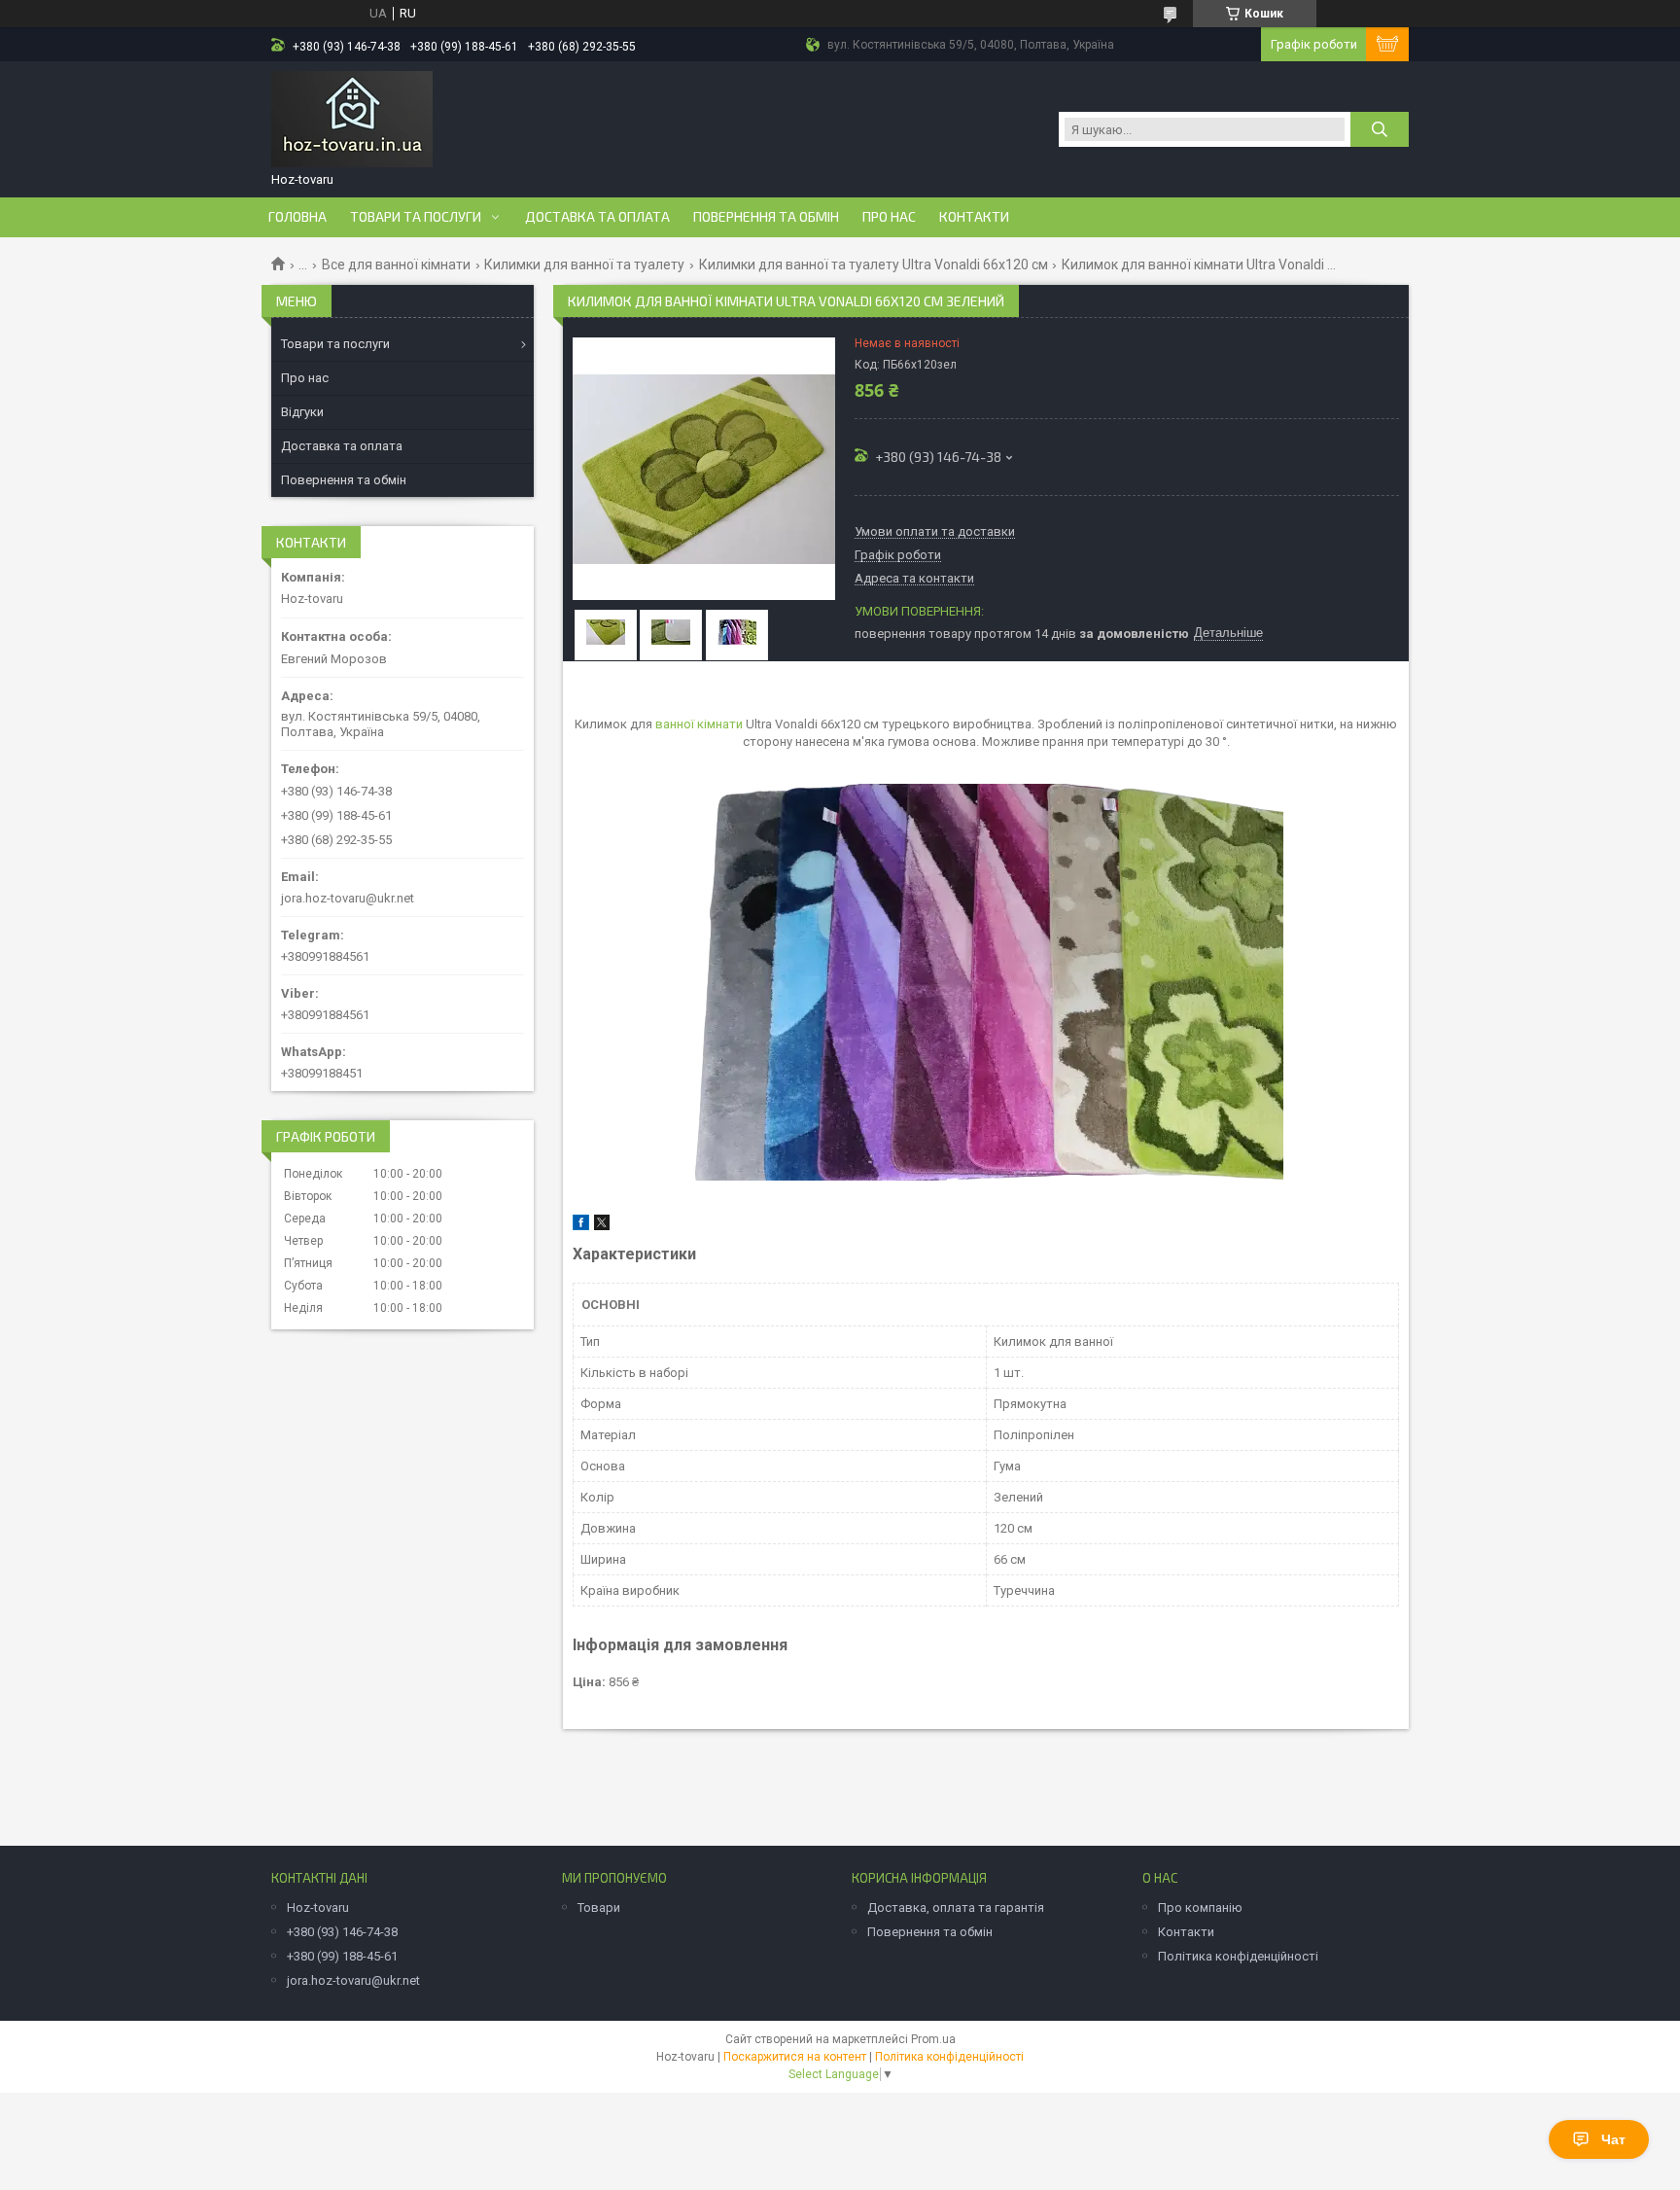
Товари (599, 1907)
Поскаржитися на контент (795, 2057)
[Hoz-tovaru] (352, 120)
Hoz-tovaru (318, 1907)
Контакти (974, 217)
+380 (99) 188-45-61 (342, 1956)
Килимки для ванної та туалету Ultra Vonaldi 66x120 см (874, 265)
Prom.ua (933, 2039)
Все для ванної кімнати (396, 265)
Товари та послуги (416, 217)
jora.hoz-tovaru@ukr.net (348, 898)
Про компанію (1200, 1907)
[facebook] (581, 1226)
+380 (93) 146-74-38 (342, 1932)
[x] (602, 1226)
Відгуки (302, 412)
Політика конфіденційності (1238, 1956)
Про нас (889, 217)
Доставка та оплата (597, 217)
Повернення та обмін (766, 217)
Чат (1613, 2139)
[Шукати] (1380, 129)
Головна (297, 217)
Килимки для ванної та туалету (584, 265)
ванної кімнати (699, 724)
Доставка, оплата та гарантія (956, 1907)
